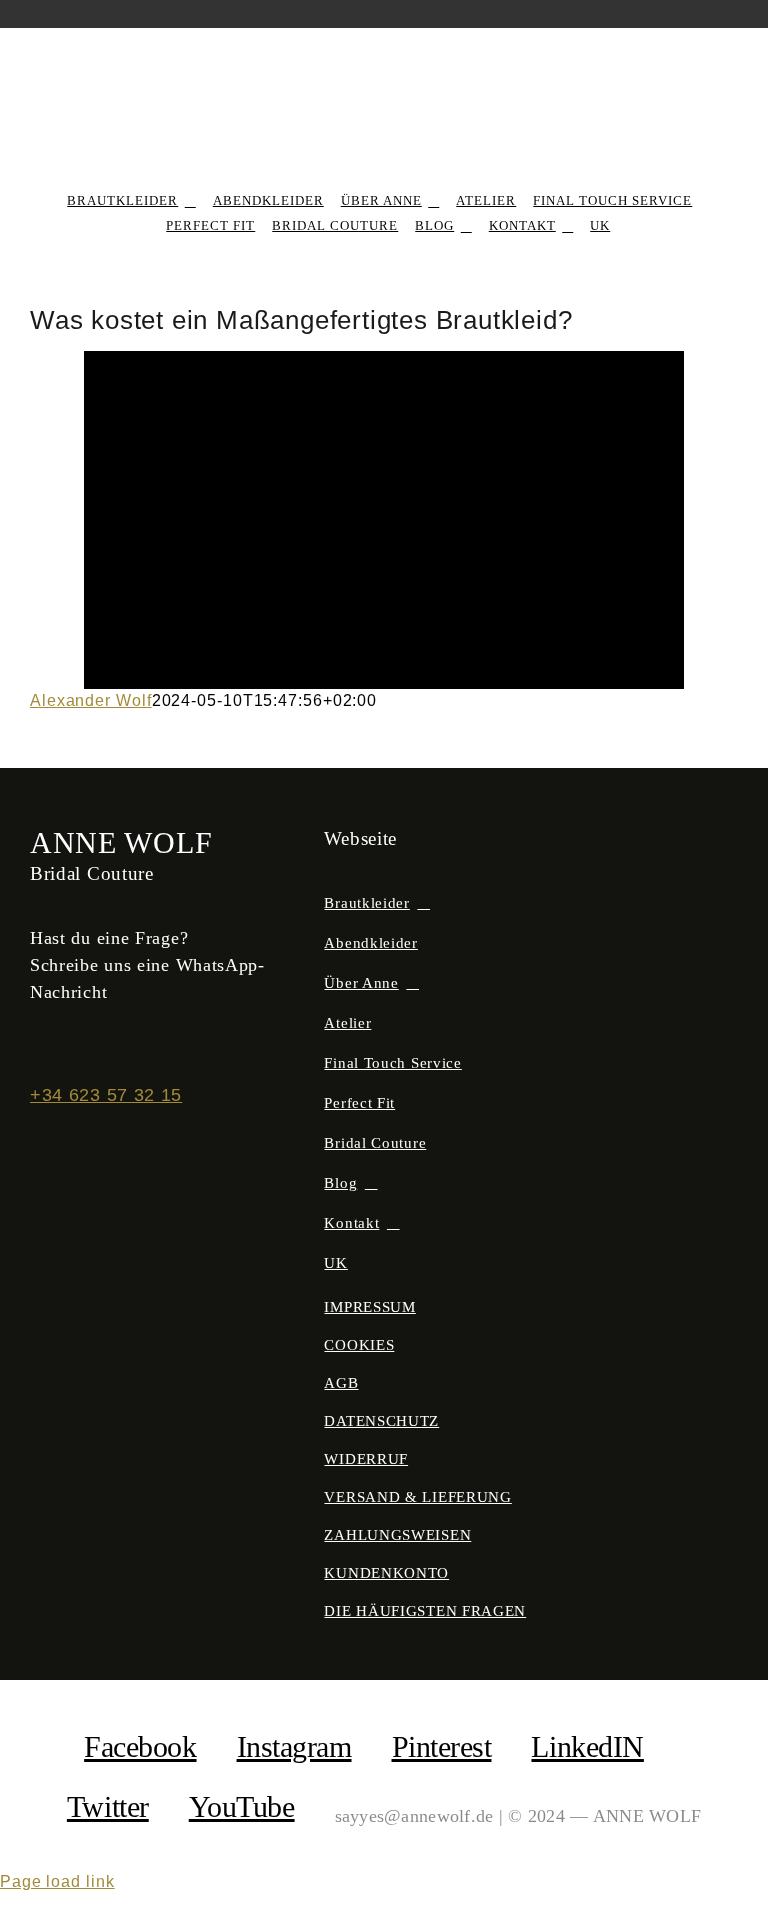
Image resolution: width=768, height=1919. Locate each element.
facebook (140, 1746)
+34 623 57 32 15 (106, 1095)
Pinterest (442, 1746)
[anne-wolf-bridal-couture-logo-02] (384, 65)
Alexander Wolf (91, 700)
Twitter (108, 1806)
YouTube (242, 1806)
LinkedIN (587, 1746)
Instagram (294, 1746)
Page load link (57, 1881)
